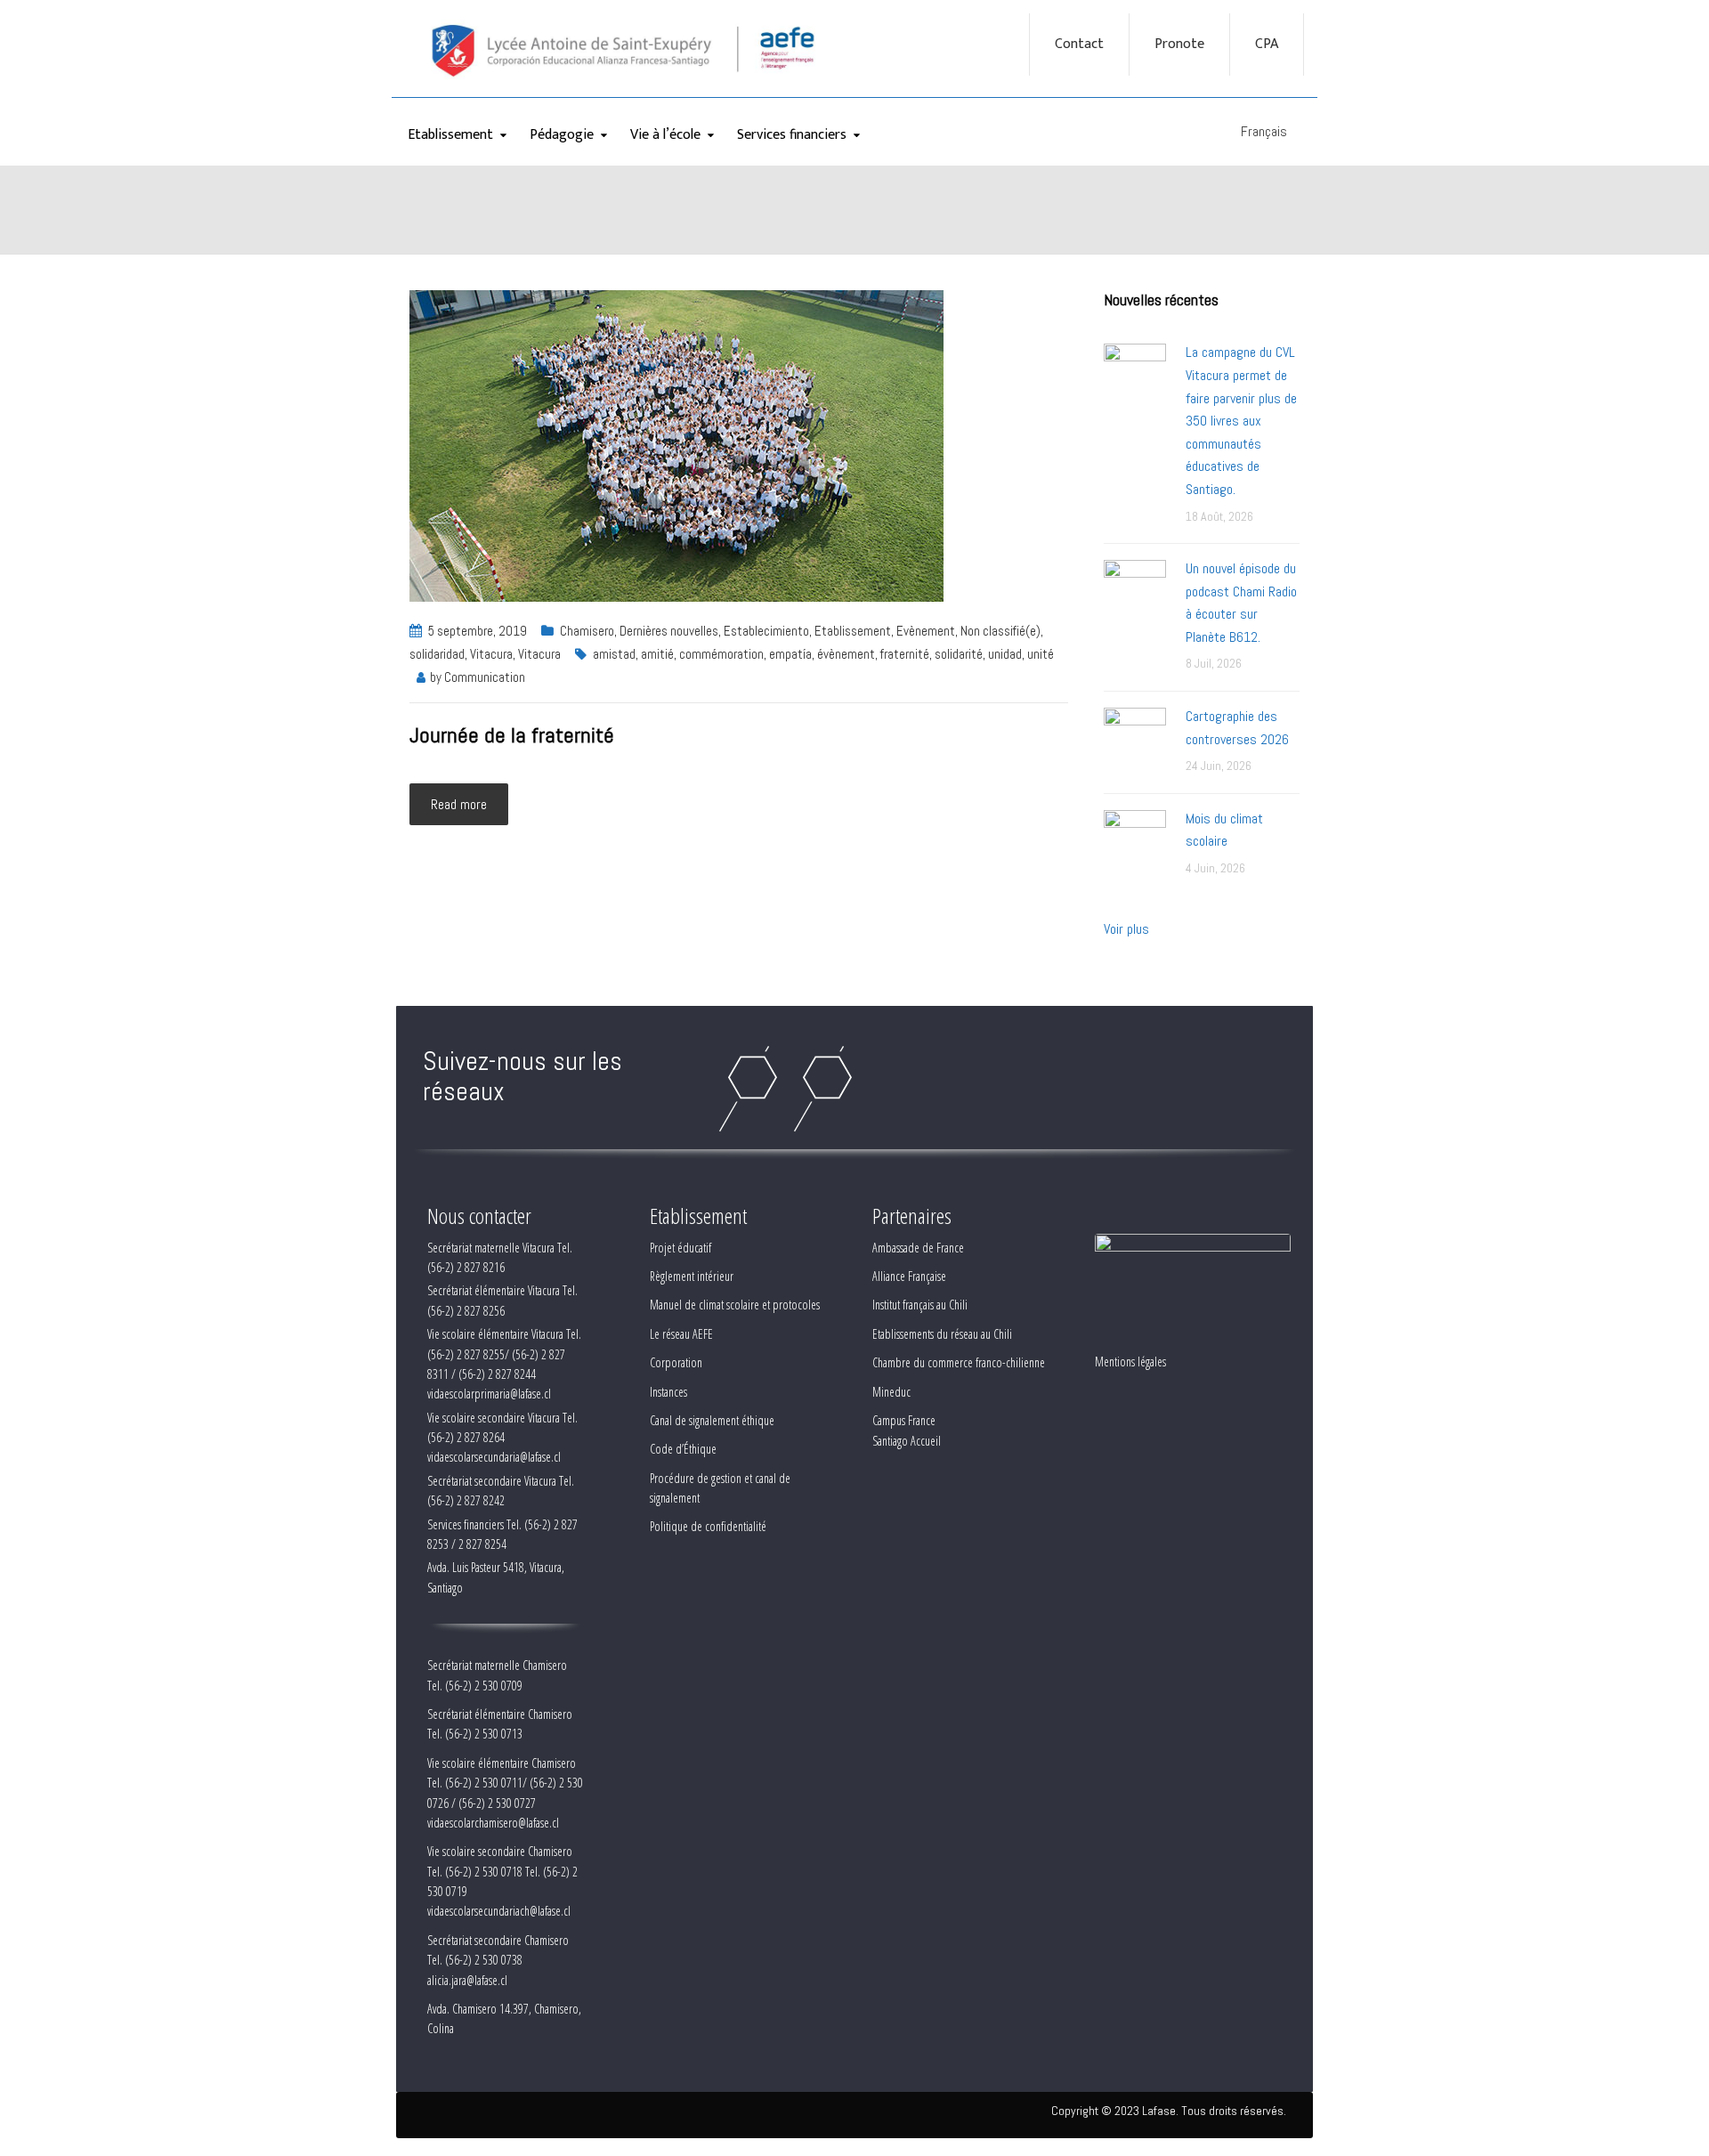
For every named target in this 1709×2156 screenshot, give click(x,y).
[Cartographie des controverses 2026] (1135, 738)
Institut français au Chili (920, 1305)
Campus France (904, 1420)
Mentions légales (1130, 1362)
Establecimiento (766, 631)
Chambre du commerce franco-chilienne (959, 1362)
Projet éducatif (680, 1248)
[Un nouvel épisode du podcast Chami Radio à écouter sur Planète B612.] (1135, 590)
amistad (614, 654)
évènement (846, 654)
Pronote (1179, 45)
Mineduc (891, 1392)
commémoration (721, 654)
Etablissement (450, 135)
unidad (1005, 654)
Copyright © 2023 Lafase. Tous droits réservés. (1169, 2111)
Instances (668, 1392)
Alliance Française (909, 1276)
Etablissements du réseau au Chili (942, 1334)
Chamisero (587, 631)
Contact (1079, 45)
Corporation (676, 1362)
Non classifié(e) (1000, 631)
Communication (485, 677)
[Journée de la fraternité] (676, 445)
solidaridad (437, 654)
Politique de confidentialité (708, 1526)
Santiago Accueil (907, 1441)
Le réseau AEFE (681, 1334)
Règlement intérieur (692, 1276)
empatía (790, 654)
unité (1041, 654)
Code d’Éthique (683, 1449)
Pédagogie (562, 135)
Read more (459, 804)
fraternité (905, 654)
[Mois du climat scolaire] (1135, 840)
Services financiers (792, 135)
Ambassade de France (918, 1248)
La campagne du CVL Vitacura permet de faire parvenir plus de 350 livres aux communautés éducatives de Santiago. (1241, 421)
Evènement (926, 631)
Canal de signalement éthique (712, 1420)
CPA (1267, 45)
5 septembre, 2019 (478, 631)
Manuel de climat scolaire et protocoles (735, 1305)
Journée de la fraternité (512, 735)
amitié (657, 654)
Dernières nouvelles (669, 631)
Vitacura (491, 654)
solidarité (959, 654)
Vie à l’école (665, 135)
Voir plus (1126, 929)
